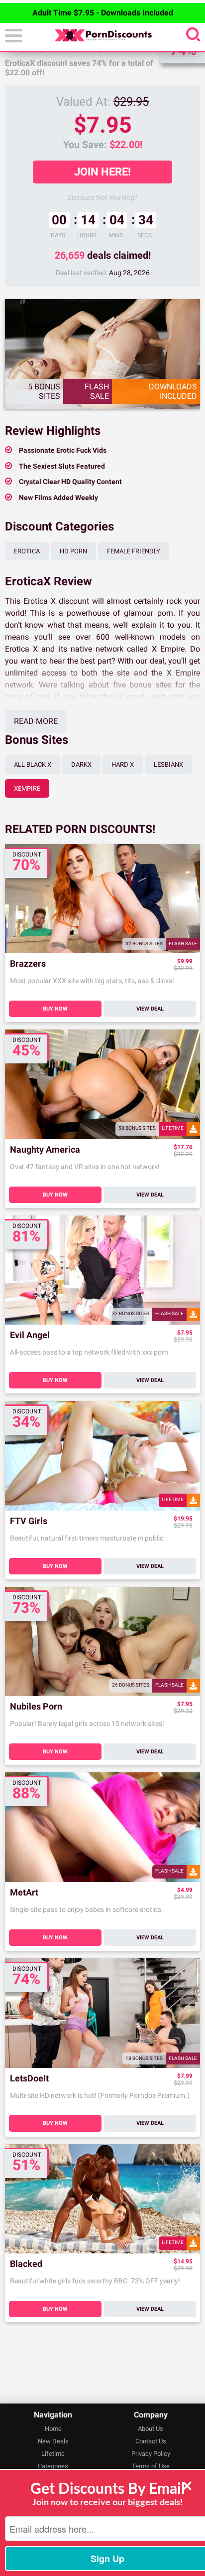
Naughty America (45, 1150)
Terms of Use (151, 2466)
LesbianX (168, 765)
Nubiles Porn (36, 1707)
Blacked (26, 2264)
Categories (53, 2466)
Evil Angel (30, 1335)
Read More (36, 721)
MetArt (24, 1893)
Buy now (55, 1009)
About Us (151, 2429)
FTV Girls (29, 1521)
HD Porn (73, 551)
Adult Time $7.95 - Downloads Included (103, 13)
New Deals (53, 2441)
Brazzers (28, 964)
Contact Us (151, 2441)
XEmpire (27, 788)
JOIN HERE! (102, 172)
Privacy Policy (151, 2454)
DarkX (81, 765)
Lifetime (53, 2454)
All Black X (33, 765)
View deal (150, 1009)
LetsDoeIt (29, 2079)
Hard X (123, 765)
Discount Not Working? (102, 197)
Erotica (27, 551)
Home (53, 2429)
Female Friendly (134, 551)
